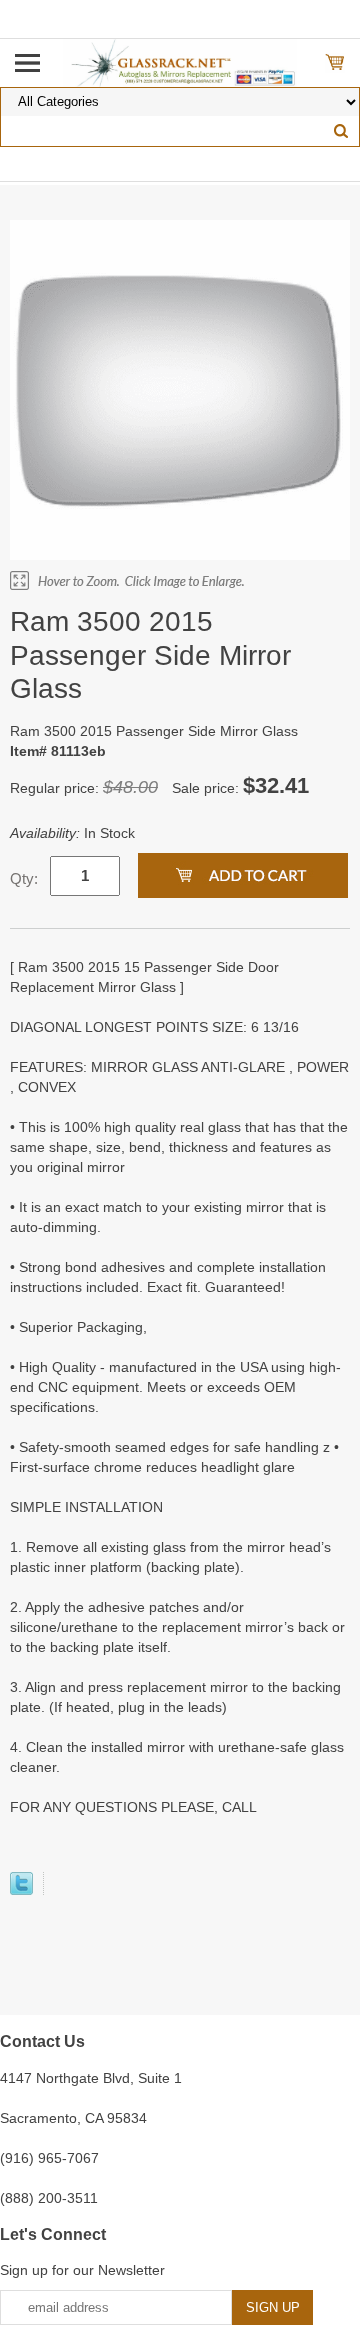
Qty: (24, 878)
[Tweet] (21, 1890)
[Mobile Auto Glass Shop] (180, 62)
